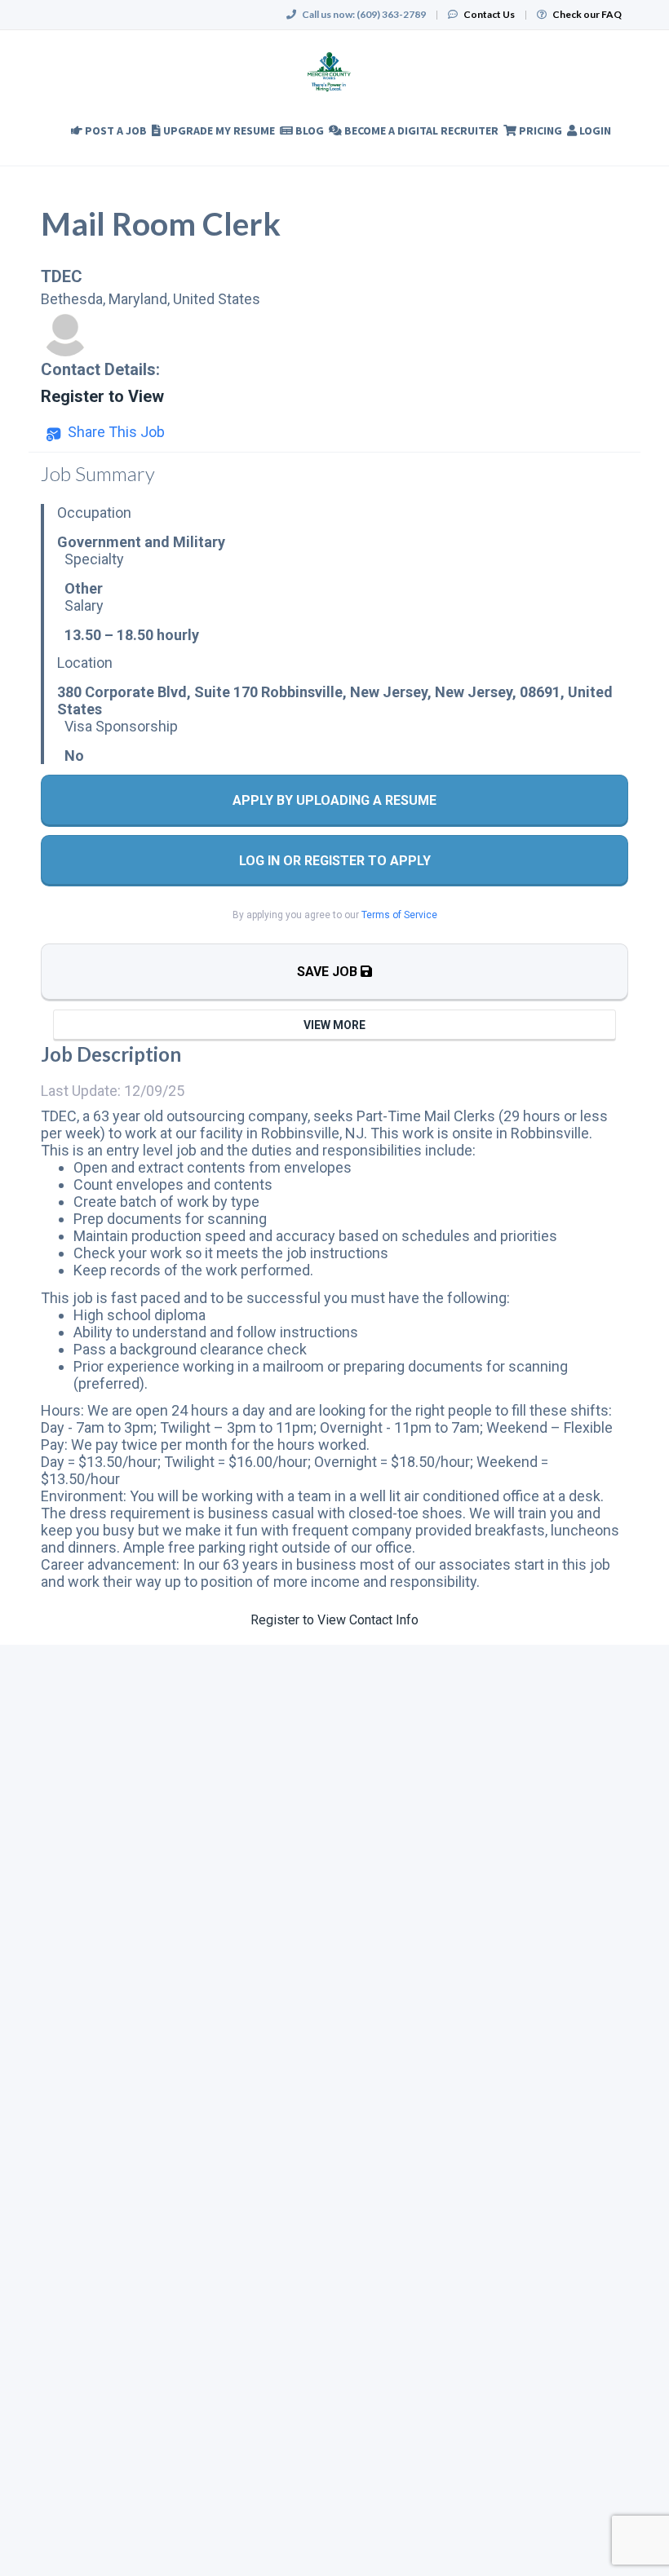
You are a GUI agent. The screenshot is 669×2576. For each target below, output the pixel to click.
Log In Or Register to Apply (335, 861)
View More (334, 1025)
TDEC (62, 276)
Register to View (102, 396)
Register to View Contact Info (334, 1620)
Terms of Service (399, 915)
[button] (105, 432)
